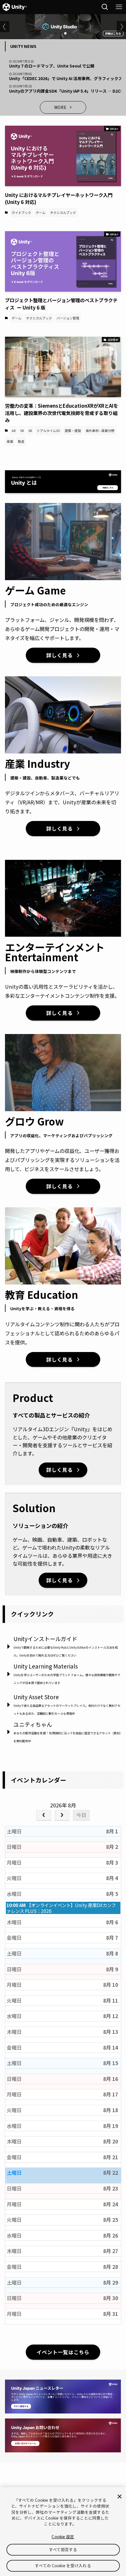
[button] (56, 33)
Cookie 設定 (63, 2537)
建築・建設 (73, 431)
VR (22, 431)
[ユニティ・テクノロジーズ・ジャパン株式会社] (15, 7)
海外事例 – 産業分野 (100, 431)
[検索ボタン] (105, 7)
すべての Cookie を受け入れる (63, 2565)
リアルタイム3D (48, 431)
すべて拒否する (63, 2549)
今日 (81, 1815)
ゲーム (41, 212)
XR (30, 431)
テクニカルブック (63, 212)
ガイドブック (21, 212)
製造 (21, 441)
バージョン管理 (68, 318)
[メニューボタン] (119, 7)
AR (14, 431)
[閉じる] (120, 2497)
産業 (10, 441)
